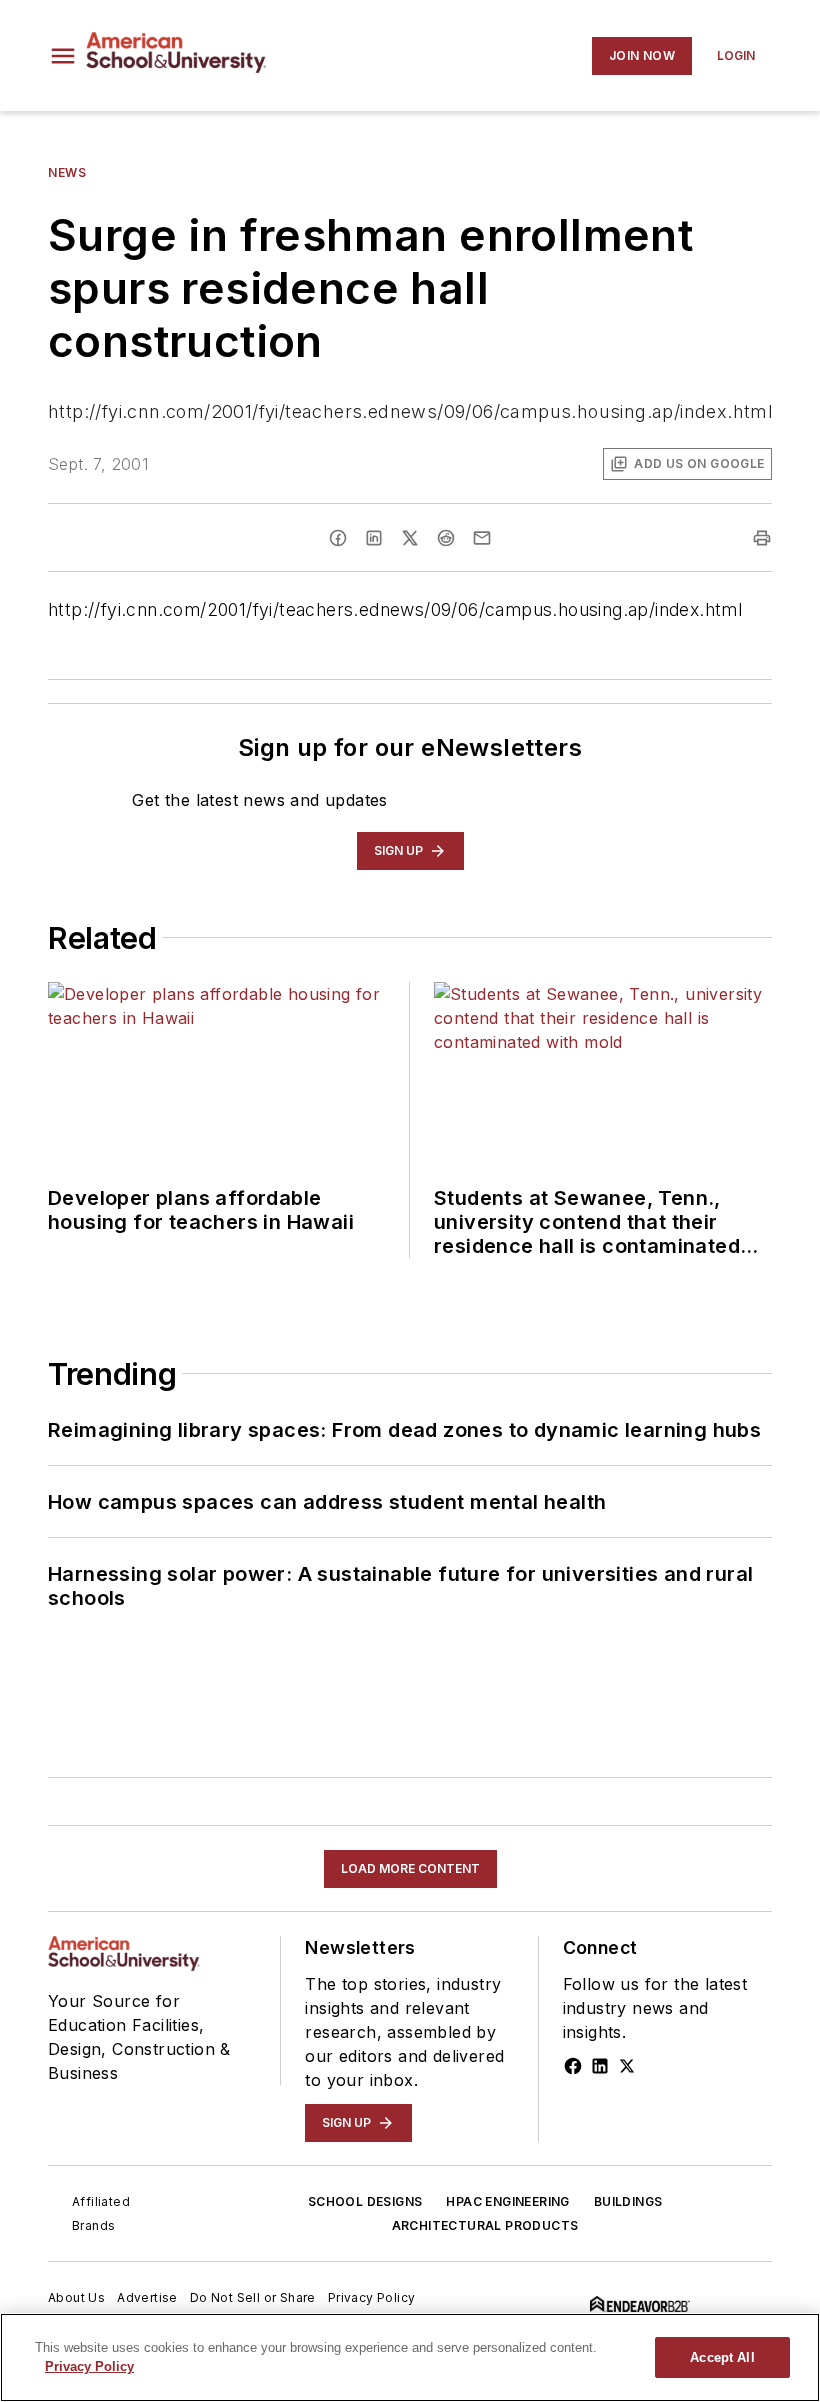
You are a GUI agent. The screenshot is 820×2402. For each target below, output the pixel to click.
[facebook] (338, 538)
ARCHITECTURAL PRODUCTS (485, 2225)
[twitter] (410, 538)
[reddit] (446, 538)
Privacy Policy (372, 2297)
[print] (762, 538)
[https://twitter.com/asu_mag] (627, 2066)
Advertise (147, 2297)
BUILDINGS (628, 2201)
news (67, 172)
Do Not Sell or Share (253, 2297)
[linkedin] (374, 538)
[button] (63, 56)
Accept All (722, 2357)
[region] (410, 2357)
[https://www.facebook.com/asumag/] (573, 2066)
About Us (76, 2297)
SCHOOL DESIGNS (365, 2201)
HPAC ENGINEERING (507, 2201)
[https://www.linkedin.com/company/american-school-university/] (600, 2066)
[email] (482, 538)
